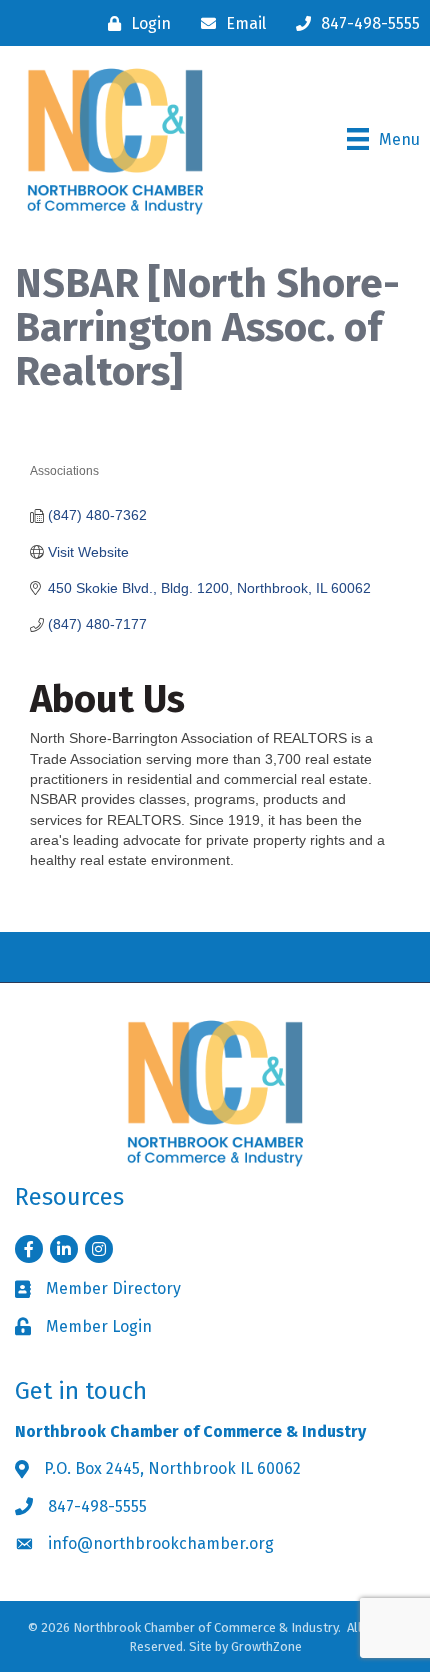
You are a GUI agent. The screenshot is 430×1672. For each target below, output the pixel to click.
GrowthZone (266, 1646)
